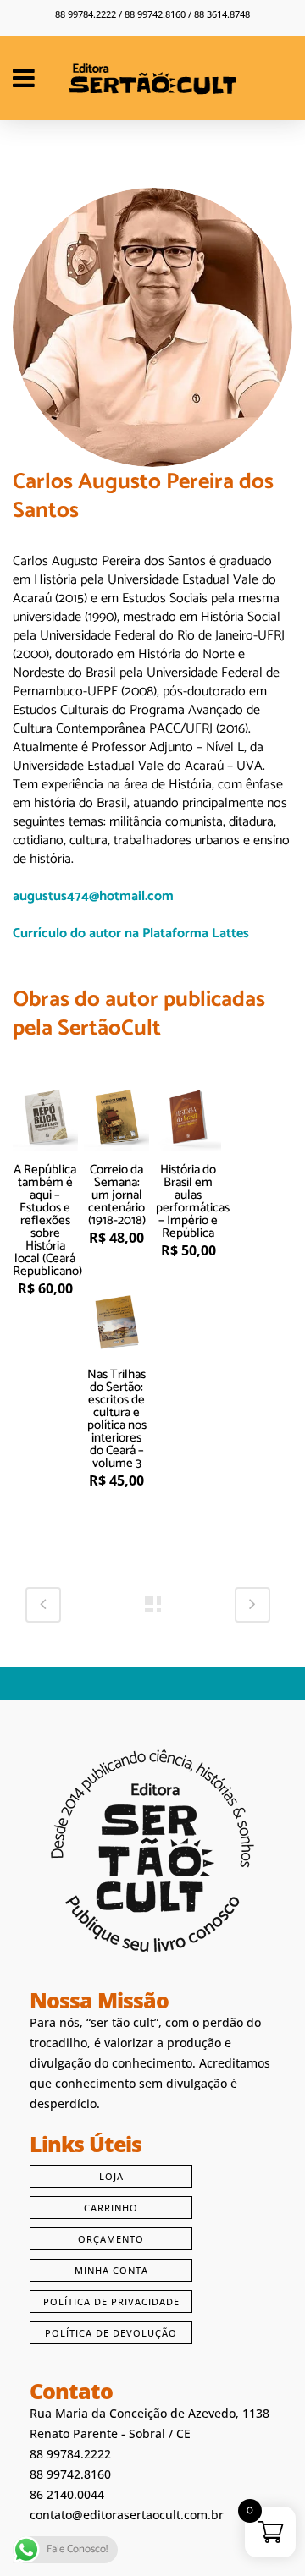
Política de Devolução (111, 2333)
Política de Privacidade (111, 2301)
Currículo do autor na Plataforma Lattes (131, 934)
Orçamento (111, 2239)
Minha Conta (111, 2270)
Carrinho (111, 2208)
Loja (111, 2176)
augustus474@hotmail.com (93, 896)
